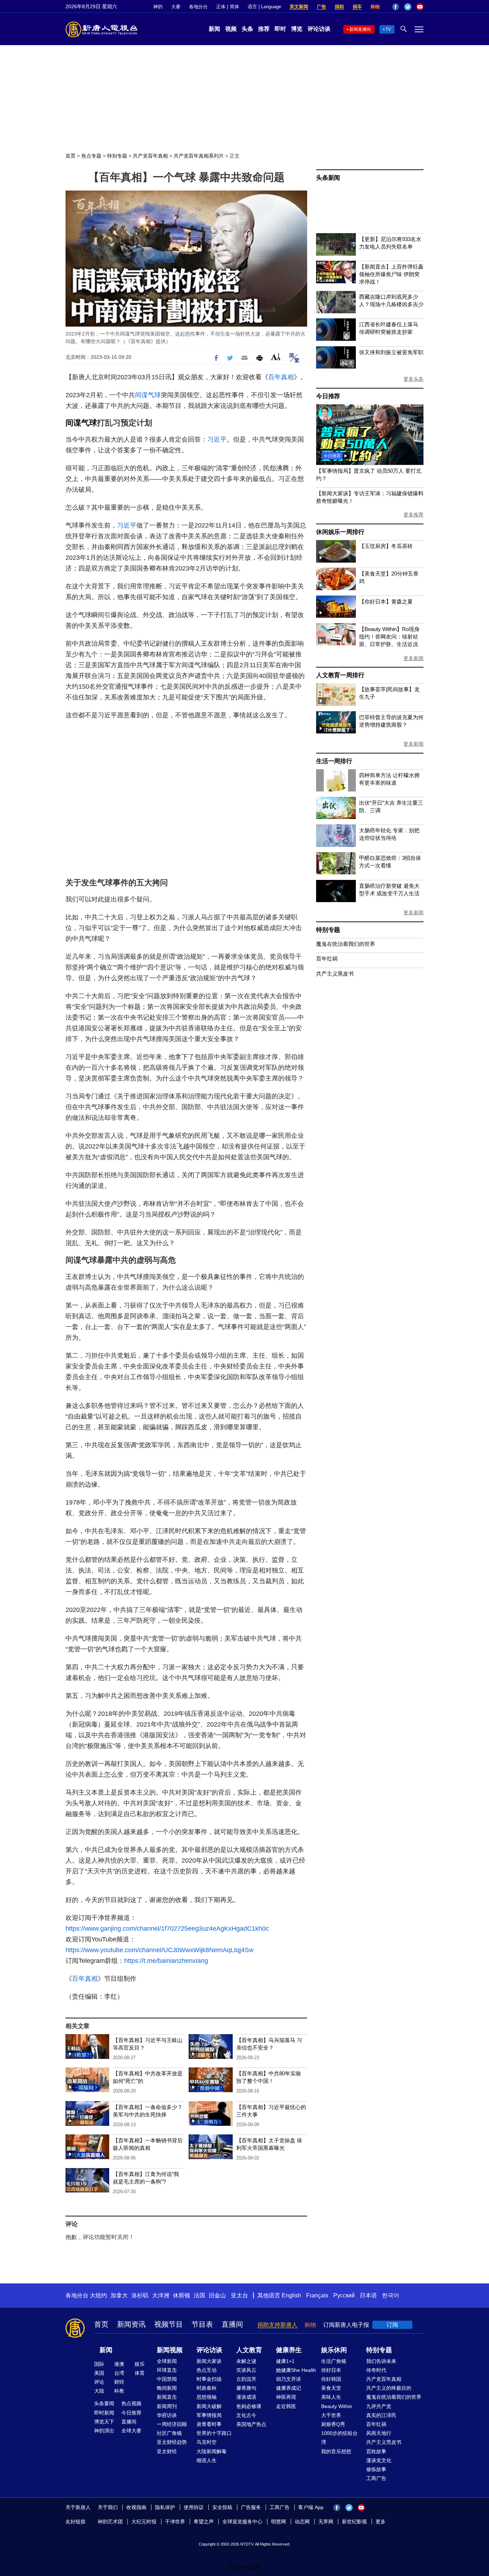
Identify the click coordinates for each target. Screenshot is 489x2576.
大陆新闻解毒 (212, 2451)
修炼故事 (376, 2469)
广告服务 (251, 2507)
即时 (280, 29)
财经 (119, 2382)
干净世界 (175, 2522)
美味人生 (331, 2397)
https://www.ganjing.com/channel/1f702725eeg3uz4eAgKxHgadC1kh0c (167, 1929)
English (291, 2295)
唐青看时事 (209, 2424)
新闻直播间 (360, 29)
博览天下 (104, 2422)
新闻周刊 (167, 2406)
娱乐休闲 (334, 2350)
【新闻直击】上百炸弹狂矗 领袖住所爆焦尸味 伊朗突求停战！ (391, 274)
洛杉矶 (140, 2295)
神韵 (158, 7)
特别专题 (117, 156)
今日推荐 (328, 396)
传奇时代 (376, 2370)
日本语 (368, 2295)
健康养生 (289, 2350)
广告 (321, 7)
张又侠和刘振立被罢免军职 (391, 352)
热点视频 (131, 2403)
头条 (247, 29)
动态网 (302, 2522)
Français (317, 2295)
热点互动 (207, 2370)
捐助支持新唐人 (277, 2325)
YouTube (420, 7)
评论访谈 (319, 29)
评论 (99, 2382)
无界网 (326, 2522)
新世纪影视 (354, 2522)
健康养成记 (289, 2388)
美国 (99, 2373)
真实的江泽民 (381, 2415)
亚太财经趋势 (172, 2442)
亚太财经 (167, 2451)
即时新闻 (104, 2413)
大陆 (99, 2391)
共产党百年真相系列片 (199, 156)
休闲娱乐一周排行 (340, 532)
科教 (119, 2391)
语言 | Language (264, 7)
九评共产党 (379, 2406)
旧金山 (217, 2295)
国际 (99, 2364)
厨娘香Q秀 (333, 2424)
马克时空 (207, 2442)
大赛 (176, 7)
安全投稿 (222, 2507)
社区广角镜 (169, 2433)
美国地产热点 (251, 2424)
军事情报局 (209, 2415)
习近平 (217, 439)
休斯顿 (181, 2295)
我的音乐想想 (336, 2451)
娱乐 (140, 2364)
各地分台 (198, 7)
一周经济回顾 (172, 2424)
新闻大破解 (209, 2406)
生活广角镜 (334, 2361)
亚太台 (239, 2295)
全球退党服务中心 (242, 2522)
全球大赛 (131, 2431)
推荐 (264, 29)
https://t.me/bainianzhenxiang (166, 1961)
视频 (231, 29)
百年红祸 (327, 959)
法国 (199, 2295)
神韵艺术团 (110, 2522)
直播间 (232, 2324)
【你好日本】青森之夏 (386, 601)
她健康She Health (296, 2370)
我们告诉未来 (381, 2361)
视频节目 (169, 2324)
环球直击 (167, 2370)
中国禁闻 (167, 2379)
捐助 (339, 7)
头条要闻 (104, 2403)
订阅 (392, 2325)
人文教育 (249, 2350)
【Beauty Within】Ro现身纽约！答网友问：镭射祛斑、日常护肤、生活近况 (389, 637)
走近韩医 (286, 2406)
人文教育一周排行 (340, 675)
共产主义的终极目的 (389, 2388)
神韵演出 (104, 2431)
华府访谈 (167, 2415)
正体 (221, 7)
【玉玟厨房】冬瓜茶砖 (386, 546)
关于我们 (108, 2507)
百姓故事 (376, 2451)
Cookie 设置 (245, 2567)
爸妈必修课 (249, 2406)
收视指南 (136, 2507)
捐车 (357, 7)
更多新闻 (413, 658)
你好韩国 (331, 2379)
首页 (71, 156)
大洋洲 (161, 2295)
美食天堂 (331, 2388)
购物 (375, 7)
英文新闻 (299, 7)
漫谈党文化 (379, 2460)
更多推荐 (413, 515)
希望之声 (204, 2522)
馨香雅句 (246, 2388)
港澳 (119, 2364)
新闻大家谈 (209, 2361)
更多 (381, 2522)
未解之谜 (246, 2361)
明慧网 (279, 2522)
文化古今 (246, 2415)
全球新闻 (167, 2361)
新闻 (214, 29)
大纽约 (98, 2295)
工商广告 (376, 2478)
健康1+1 (285, 2361)
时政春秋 (207, 2388)
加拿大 (119, 2295)
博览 (297, 29)
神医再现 (286, 2397)
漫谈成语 (246, 2397)
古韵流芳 (246, 2379)
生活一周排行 (334, 761)
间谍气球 (148, 395)
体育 (140, 2373)
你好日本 (331, 2370)
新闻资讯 (131, 2324)
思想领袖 (207, 2397)
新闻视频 (170, 2350)
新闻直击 (167, 2397)
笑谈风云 (246, 2370)
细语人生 (207, 2460)
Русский (344, 2295)
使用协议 (194, 2507)
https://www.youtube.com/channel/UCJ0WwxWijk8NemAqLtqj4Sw (159, 1950)
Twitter (408, 7)
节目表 (202, 2324)
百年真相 (281, 377)
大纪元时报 (144, 2522)
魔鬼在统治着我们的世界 (346, 944)
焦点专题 (91, 156)
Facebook (396, 7)
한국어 (391, 2295)
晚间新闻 (167, 2388)
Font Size (276, 357)
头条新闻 (328, 178)
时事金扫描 (209, 2379)
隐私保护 (165, 2507)
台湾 (119, 2373)
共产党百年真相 (150, 156)
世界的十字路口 (214, 2433)
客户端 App (311, 2507)
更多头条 (413, 379)
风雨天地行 (379, 2433)
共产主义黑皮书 (335, 974)
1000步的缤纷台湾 (339, 2438)
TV (388, 29)
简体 (234, 7)
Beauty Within (337, 2406)
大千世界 (331, 2415)
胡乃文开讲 (289, 2379)
